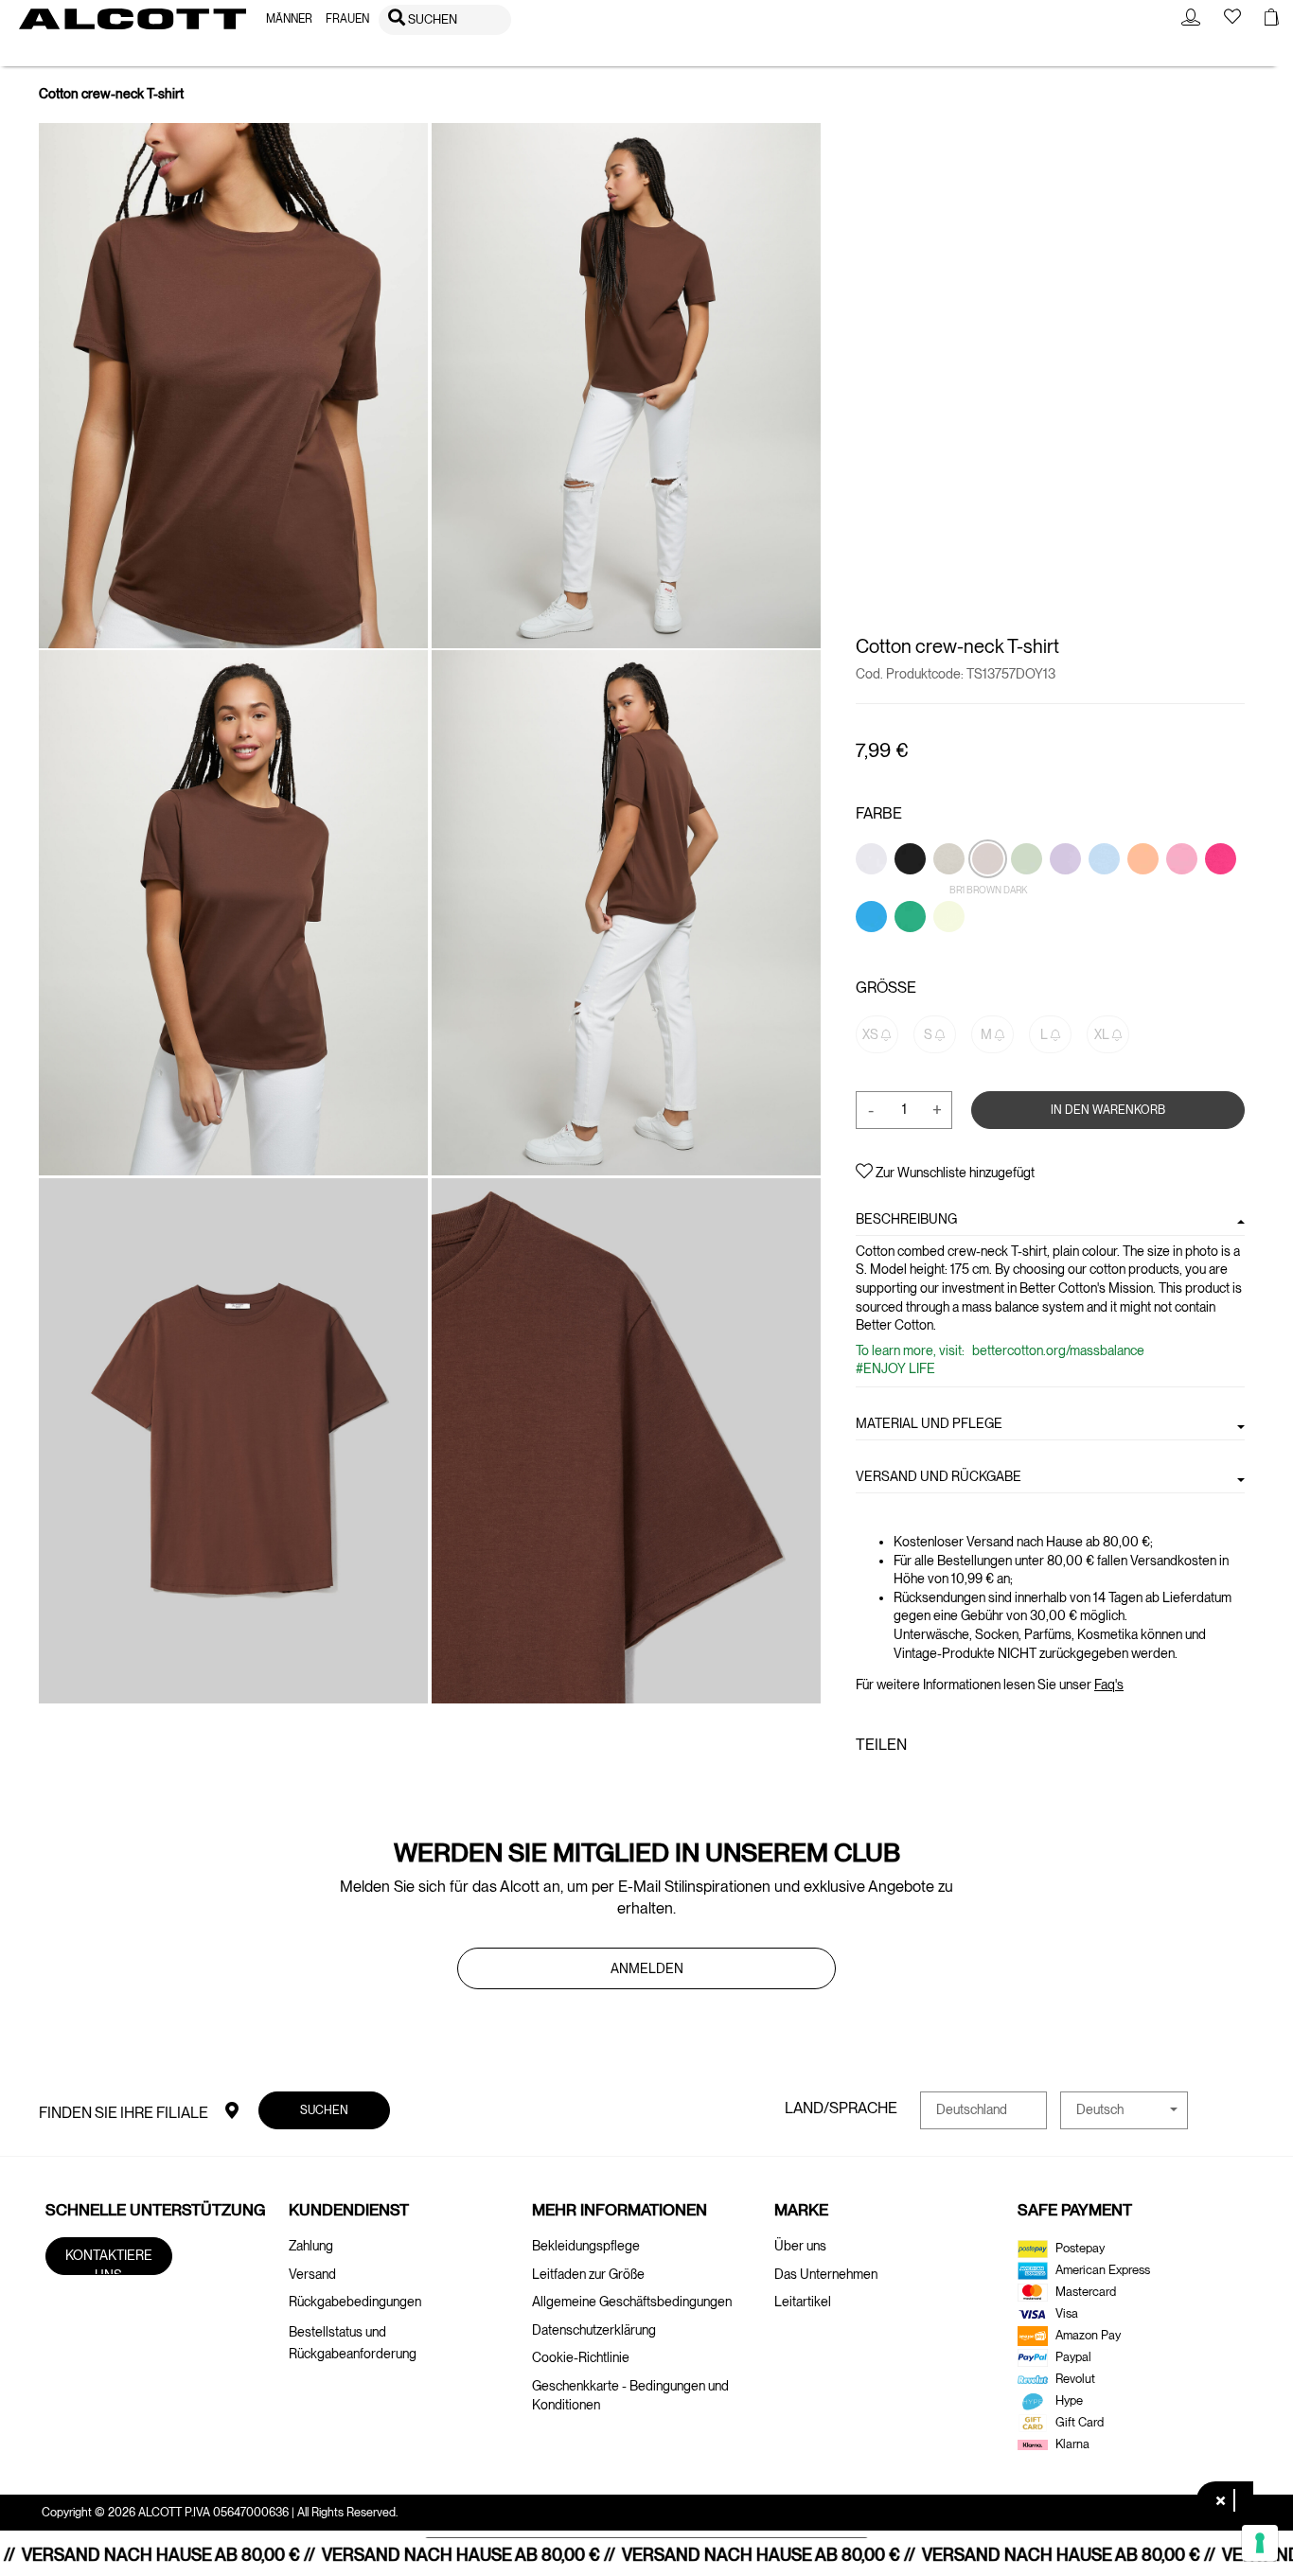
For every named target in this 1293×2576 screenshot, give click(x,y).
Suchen (324, 2109)
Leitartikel (803, 2302)
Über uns (800, 2246)
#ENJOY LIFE (895, 1368)
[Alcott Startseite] (133, 19)
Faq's (1109, 1685)
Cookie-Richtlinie (581, 2357)
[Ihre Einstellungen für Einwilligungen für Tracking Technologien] (1260, 2543)
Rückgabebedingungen (355, 2302)
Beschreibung (906, 1218)
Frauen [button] (347, 19)
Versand (312, 2274)
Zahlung (311, 2246)
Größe (886, 987)
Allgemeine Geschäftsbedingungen (632, 2302)
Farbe (879, 813)
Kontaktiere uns (109, 2261)
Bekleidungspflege (586, 2246)
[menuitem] (289, 19)
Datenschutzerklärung (594, 2330)
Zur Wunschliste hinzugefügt (954, 1173)
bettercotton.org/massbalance (1057, 1350)
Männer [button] (289, 19)
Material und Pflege (929, 1423)
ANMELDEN (647, 1968)
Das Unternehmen (826, 2274)
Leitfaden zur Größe (588, 2274)
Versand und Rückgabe (939, 1476)
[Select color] (873, 891)
